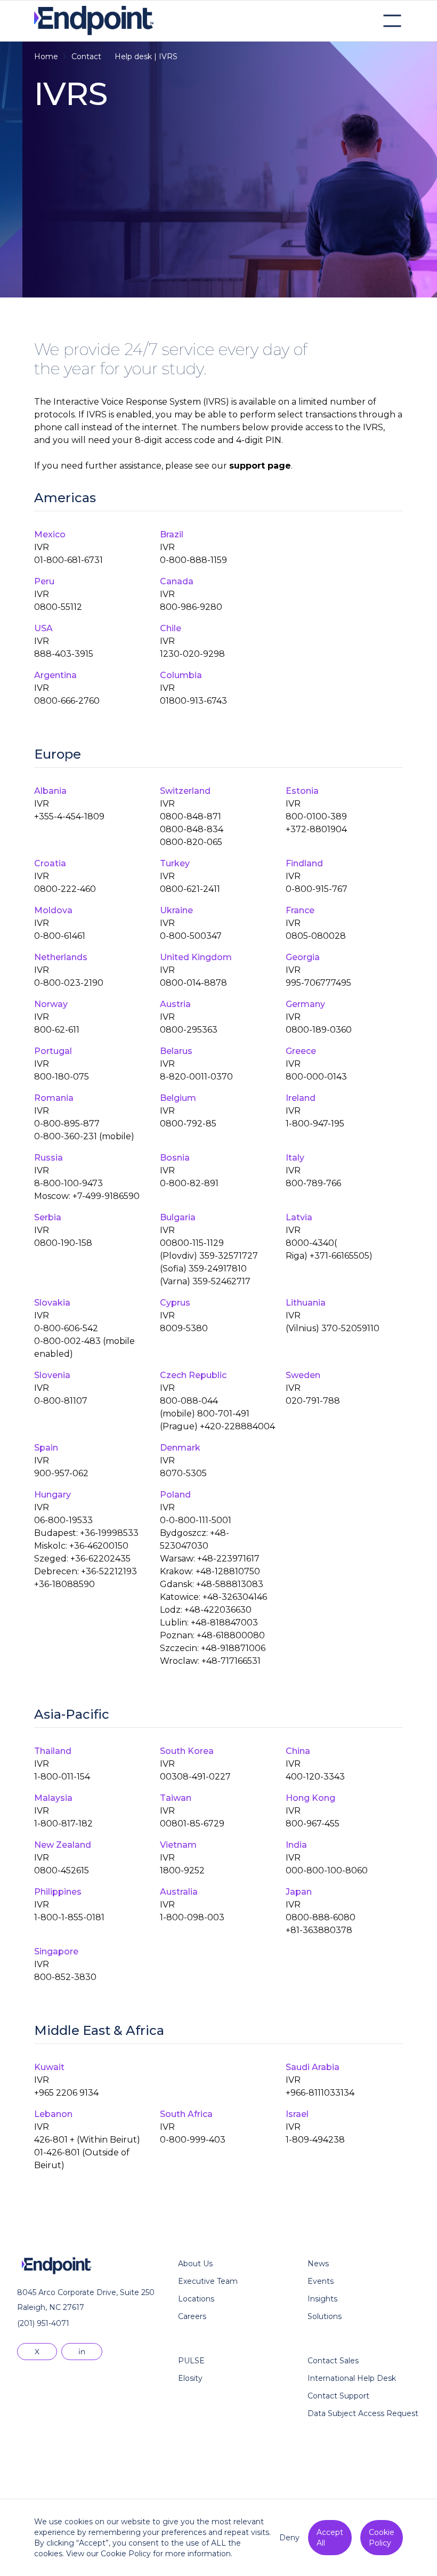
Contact (86, 57)
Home (46, 57)
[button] (392, 21)
